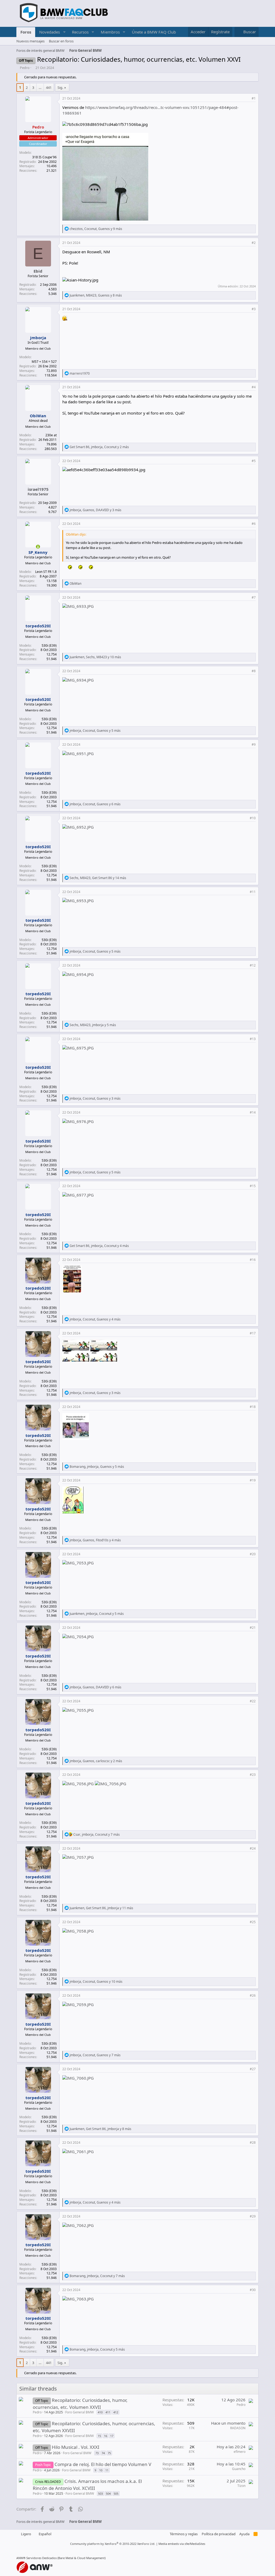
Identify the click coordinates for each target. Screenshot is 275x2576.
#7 (254, 597)
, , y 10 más (95, 657)
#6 (254, 524)
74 (103, 2453)
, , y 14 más (98, 878)
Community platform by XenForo (113, 2544)
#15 (253, 1186)
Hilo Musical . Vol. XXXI (76, 2447)
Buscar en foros (61, 41)
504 (108, 2493)
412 (116, 2412)
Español (45, 2534)
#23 (253, 1775)
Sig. (60, 87)
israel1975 (38, 489)
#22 (253, 1701)
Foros (26, 32)
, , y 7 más (97, 1834)
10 (101, 2470)
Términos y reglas (184, 2534)
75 (109, 2453)
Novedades (50, 32)
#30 (253, 2290)
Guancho (239, 2469)
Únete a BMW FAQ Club (154, 32)
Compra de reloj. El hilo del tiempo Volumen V (103, 2464)
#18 (253, 1407)
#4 (254, 387)
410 (100, 2412)
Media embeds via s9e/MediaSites (182, 2544)
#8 (254, 671)
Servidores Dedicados (41, 2558)
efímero (240, 2452)
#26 (253, 1995)
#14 (253, 1112)
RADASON (238, 2428)
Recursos (80, 32)
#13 (253, 1039)
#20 (253, 1554)
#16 (253, 1260)
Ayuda (244, 2534)
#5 (254, 461)
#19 (253, 1480)
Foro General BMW (79, 2412)
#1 (254, 98)
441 (49, 87)
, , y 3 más (95, 510)
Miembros (110, 32)
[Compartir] (247, 99)
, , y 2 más (99, 447)
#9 (254, 744)
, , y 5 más (95, 731)
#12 (253, 965)
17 (112, 2436)
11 (107, 2470)
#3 (254, 309)
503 (100, 2493)
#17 (253, 1333)
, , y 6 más (95, 804)
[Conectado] (38, 547)
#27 (253, 2069)
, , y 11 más (101, 1908)
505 (116, 2493)
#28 (253, 2143)
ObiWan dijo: (76, 534)
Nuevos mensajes (30, 41)
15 (99, 2436)
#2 (254, 243)
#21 (253, 1628)
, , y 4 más (99, 1246)
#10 (253, 818)
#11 (253, 892)
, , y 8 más (96, 295)
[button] (64, 32)
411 (108, 2412)
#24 (253, 1848)
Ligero (26, 2534)
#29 (253, 2216)
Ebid (38, 271)
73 (97, 2453)
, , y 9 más (96, 229)
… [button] (40, 87)
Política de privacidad (219, 2534)
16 (106, 2436)
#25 (253, 1922)
